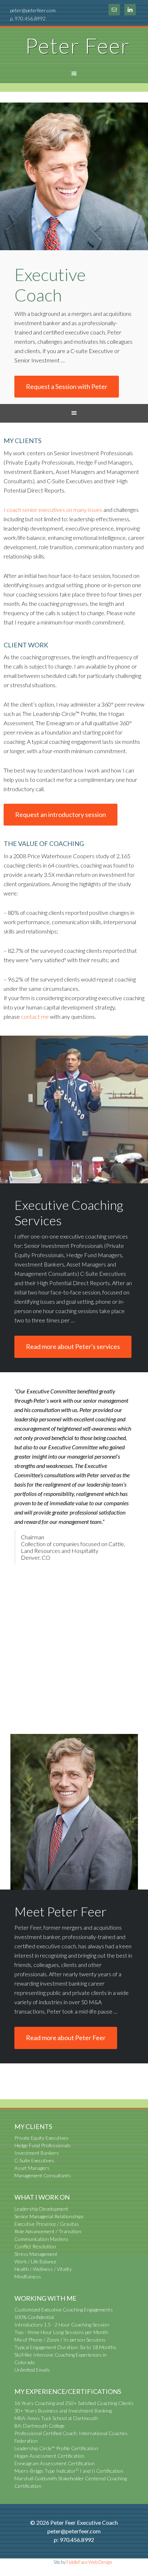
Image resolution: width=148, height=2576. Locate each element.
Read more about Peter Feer (66, 2038)
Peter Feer (78, 46)
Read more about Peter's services (73, 1346)
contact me (35, 1016)
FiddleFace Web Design (89, 2562)
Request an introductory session (61, 814)
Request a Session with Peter (67, 386)
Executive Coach (50, 285)
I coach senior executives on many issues (53, 510)
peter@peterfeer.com (33, 10)
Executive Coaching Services (69, 1213)
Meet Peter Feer (61, 1911)
